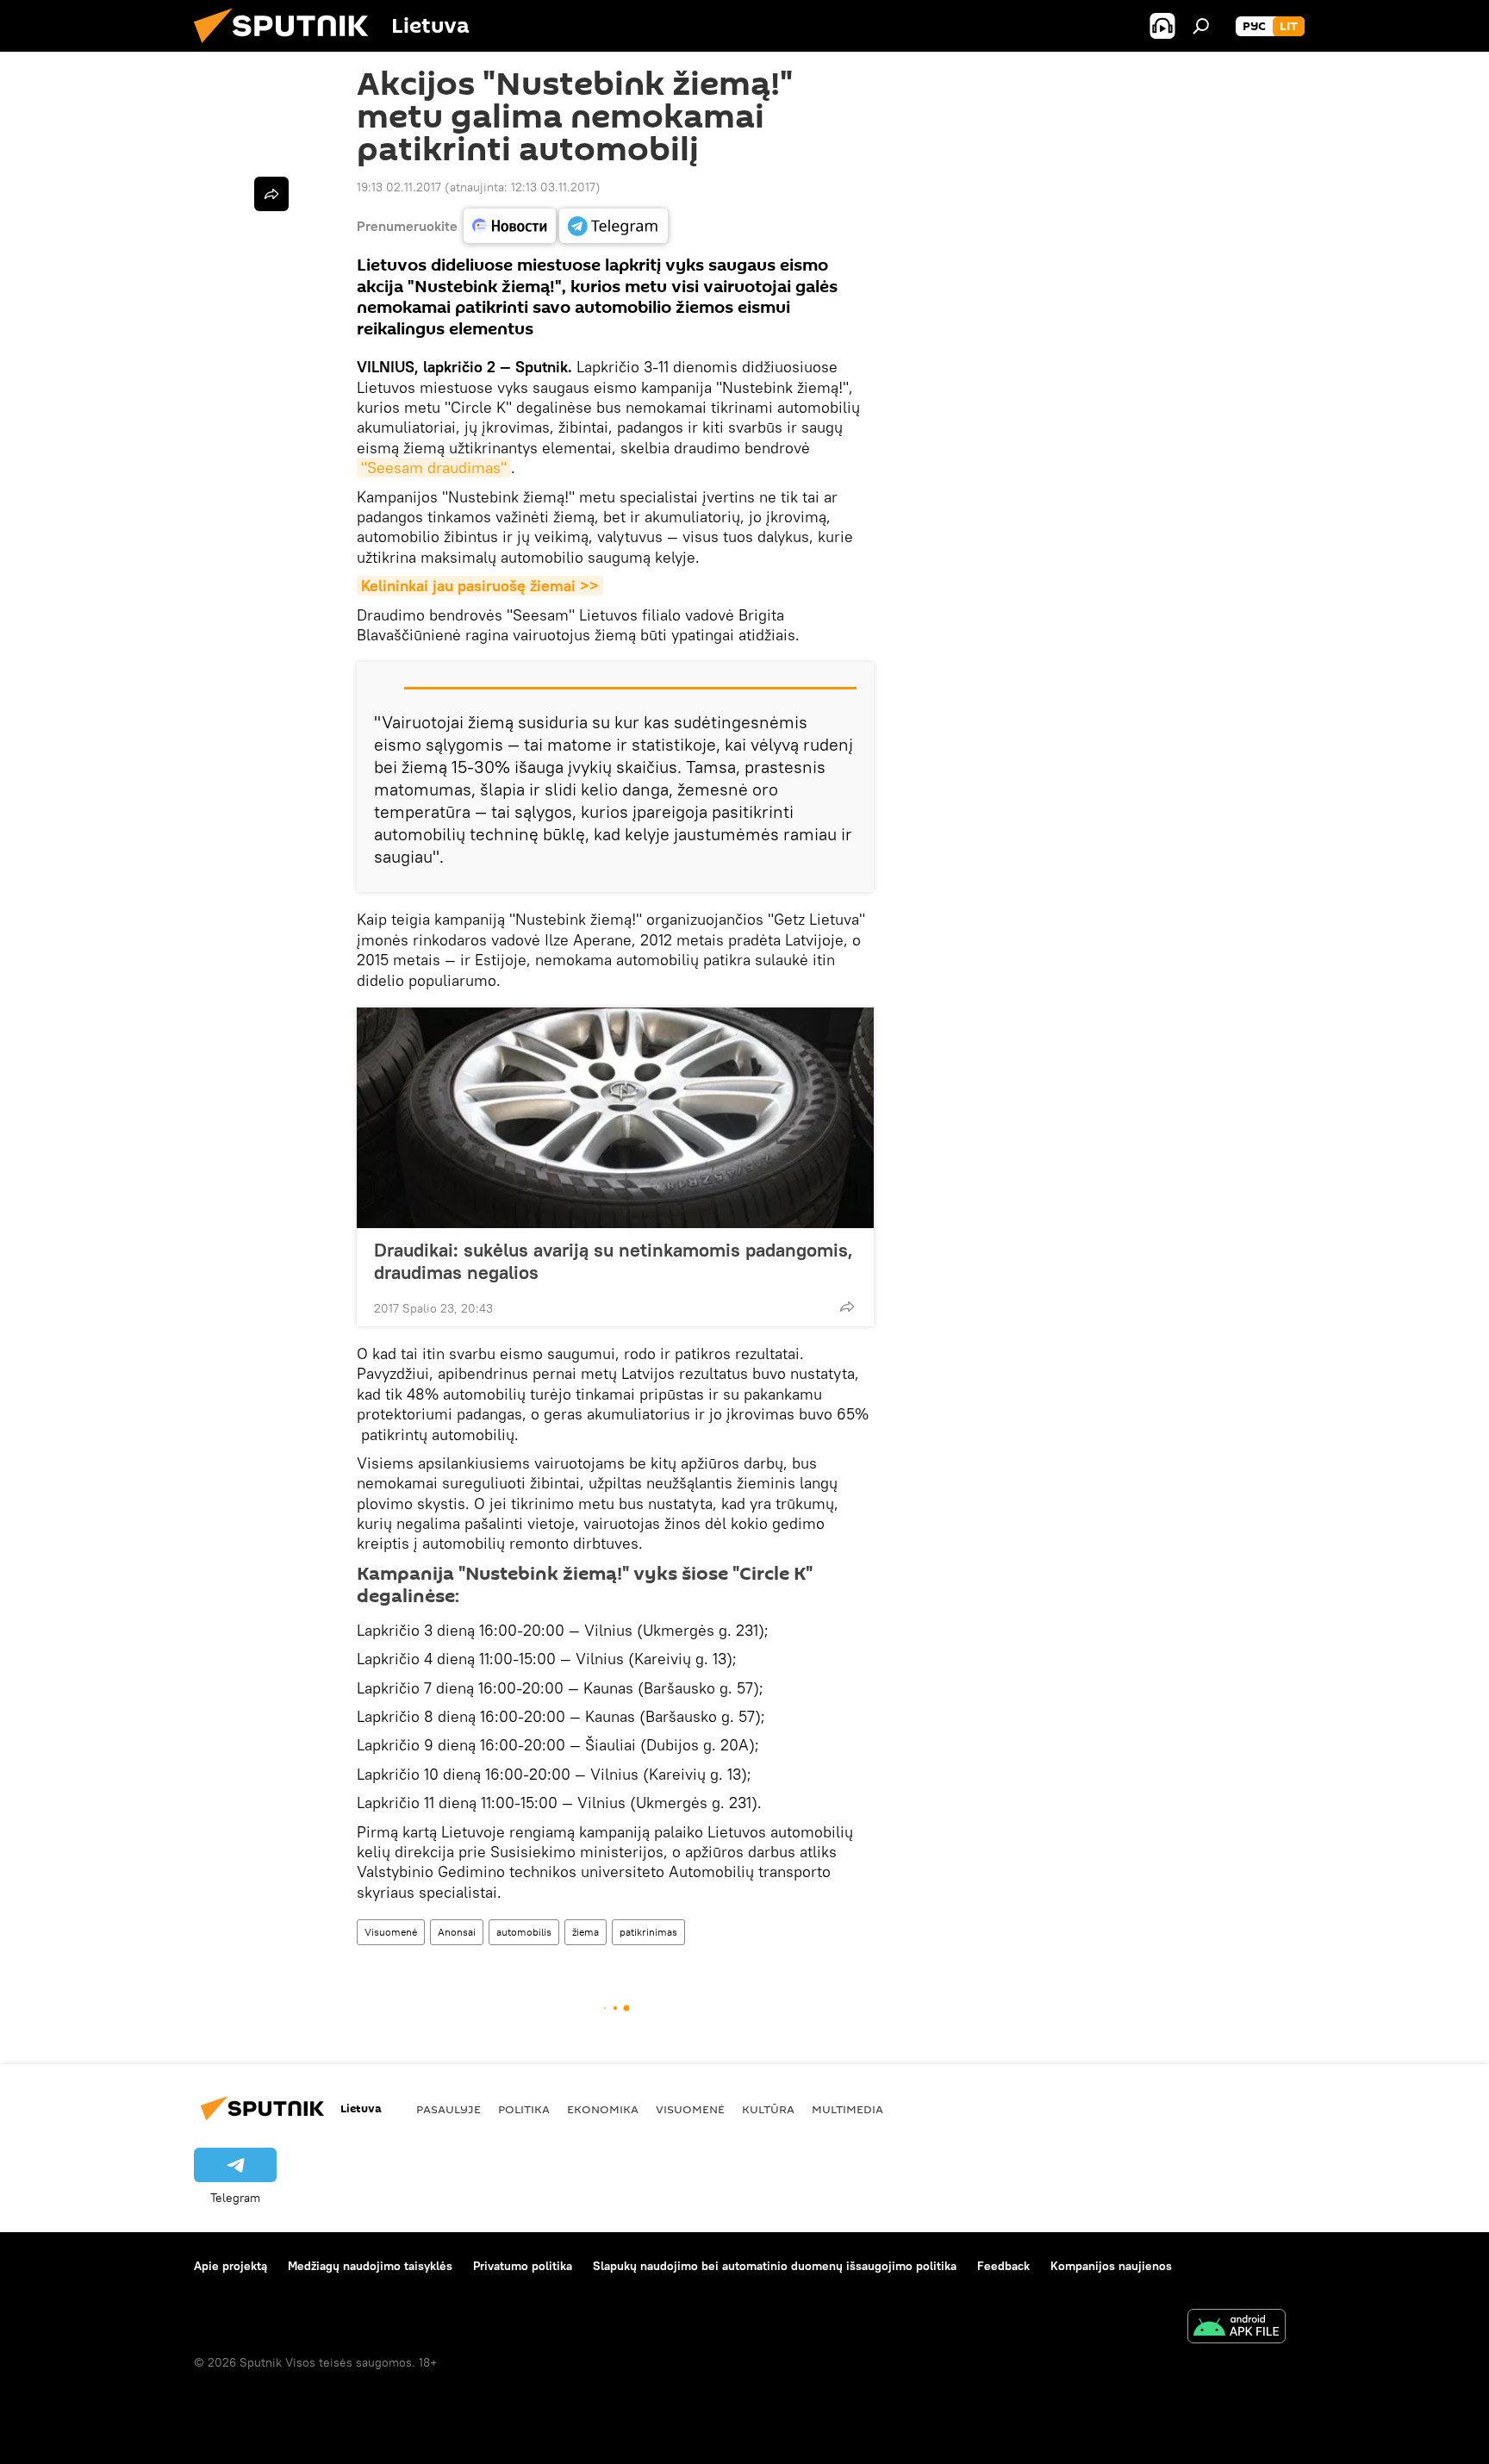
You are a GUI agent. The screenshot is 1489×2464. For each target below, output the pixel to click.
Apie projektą (231, 2266)
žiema (586, 1932)
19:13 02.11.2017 (399, 187)
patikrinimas (648, 1932)
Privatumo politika (523, 2266)
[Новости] (510, 226)
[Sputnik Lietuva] (288, 47)
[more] (847, 1307)
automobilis (524, 1932)
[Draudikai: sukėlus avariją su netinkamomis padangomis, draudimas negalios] (615, 1118)
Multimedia (847, 2109)
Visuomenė (391, 1932)
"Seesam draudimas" (434, 468)
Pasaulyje (449, 2109)
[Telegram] (614, 226)
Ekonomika (603, 2109)
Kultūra (768, 2109)
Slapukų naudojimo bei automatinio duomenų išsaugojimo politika (775, 2266)
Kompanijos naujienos (1111, 2266)
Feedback (1003, 2266)
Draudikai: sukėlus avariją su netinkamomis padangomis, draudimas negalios (614, 1261)
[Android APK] (1237, 2328)
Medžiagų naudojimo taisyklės (370, 2266)
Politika (524, 2109)
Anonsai (457, 1932)
